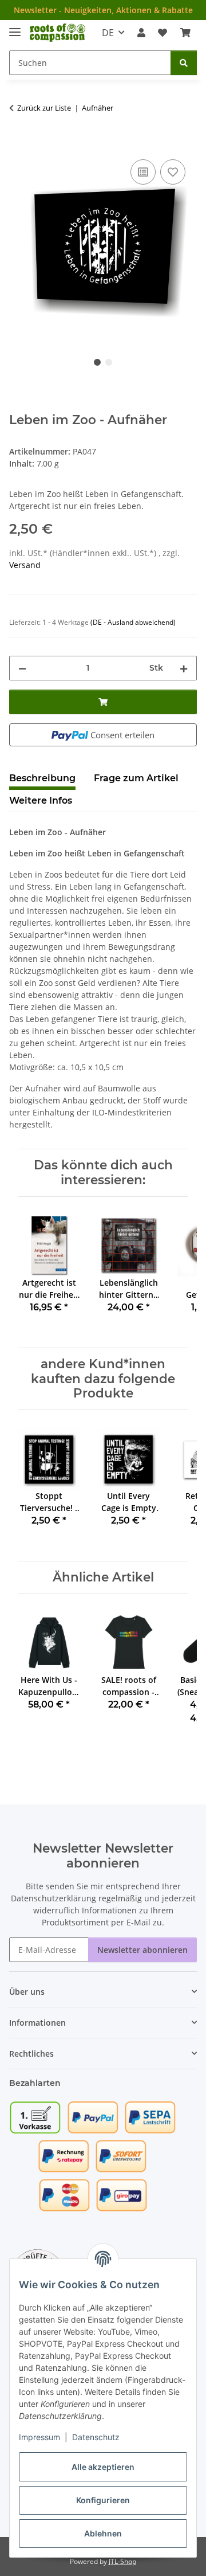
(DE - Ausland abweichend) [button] (133, 622)
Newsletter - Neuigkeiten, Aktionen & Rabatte (103, 10)
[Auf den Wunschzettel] (173, 172)
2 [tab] (109, 362)
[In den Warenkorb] (18, 144)
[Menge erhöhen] (184, 668)
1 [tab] (97, 362)
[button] (141, 33)
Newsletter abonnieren (142, 1950)
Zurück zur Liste (44, 108)
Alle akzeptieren (103, 2467)
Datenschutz (96, 2437)
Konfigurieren (103, 2500)
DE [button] (108, 33)
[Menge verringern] (22, 668)
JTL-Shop (122, 2561)
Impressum (39, 2437)
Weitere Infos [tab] (41, 800)
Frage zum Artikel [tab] (136, 778)
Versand (25, 565)
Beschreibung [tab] (42, 778)
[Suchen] (184, 63)
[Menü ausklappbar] (15, 27)
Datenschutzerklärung (54, 1898)
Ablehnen (103, 2533)
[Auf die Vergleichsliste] (143, 172)
